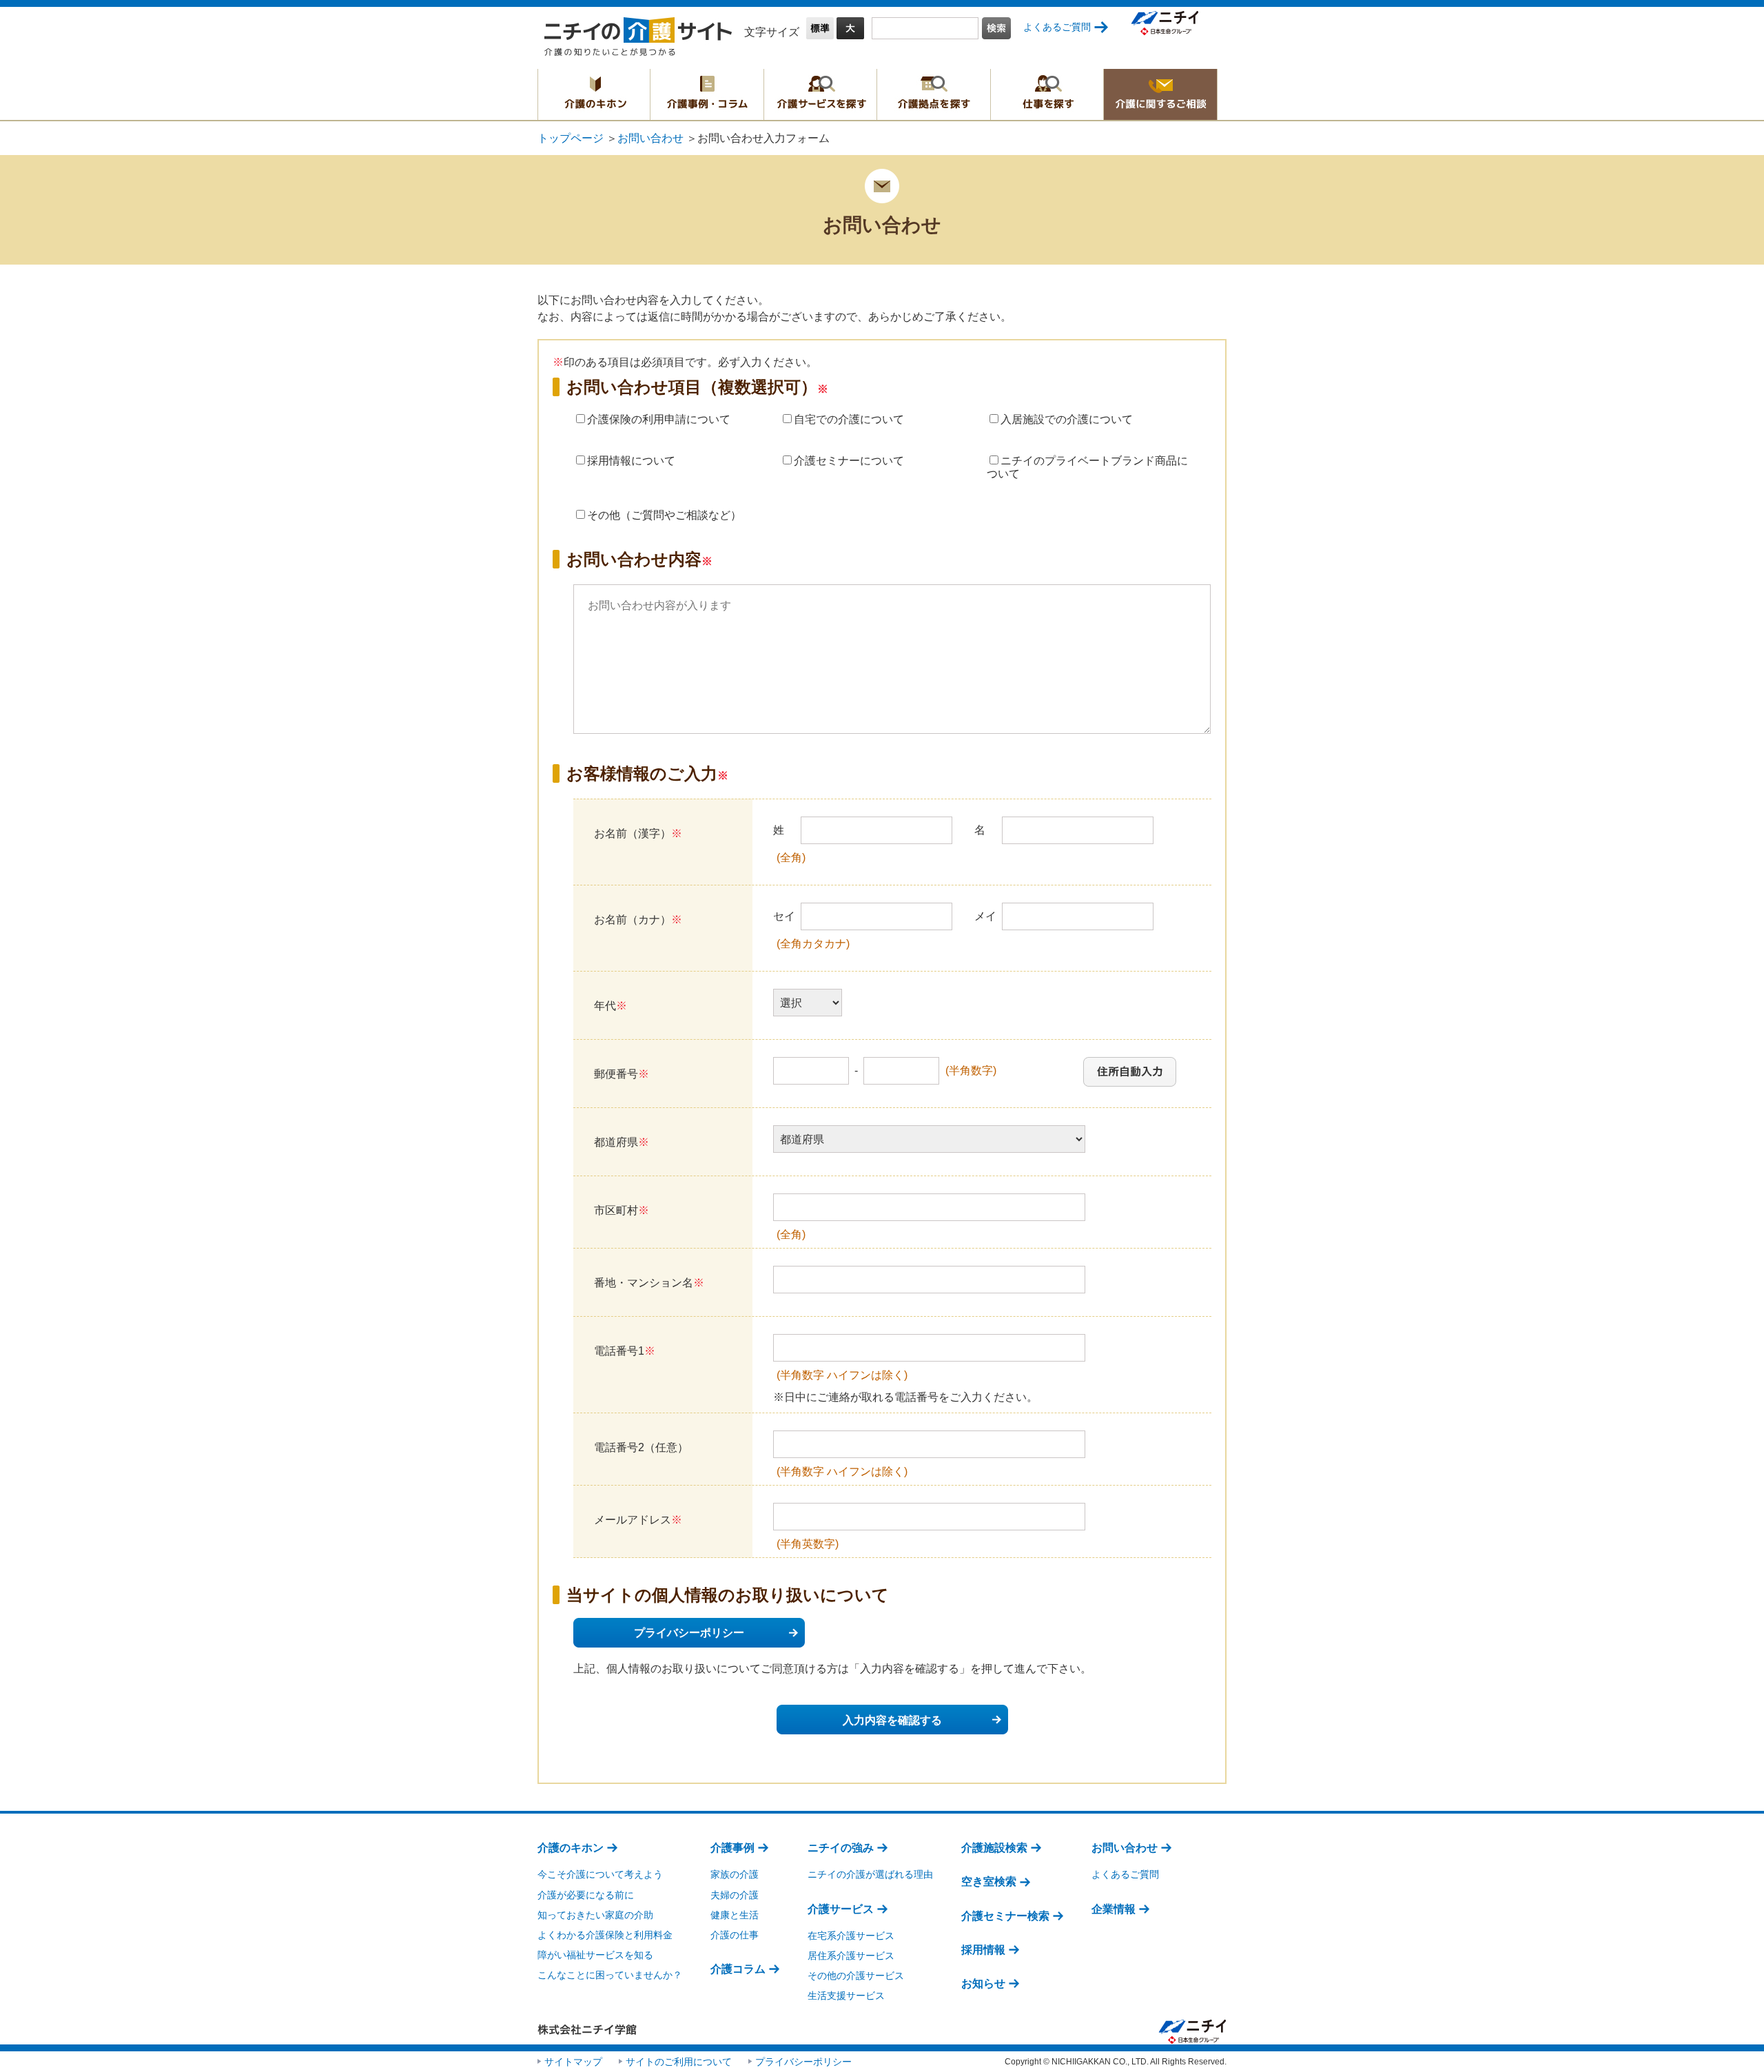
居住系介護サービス (851, 1956)
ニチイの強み (841, 1848)
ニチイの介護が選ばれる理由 (870, 1874)
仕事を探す (1047, 94)
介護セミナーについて (849, 461)
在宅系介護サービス (851, 1936)
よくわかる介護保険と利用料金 (605, 1935)
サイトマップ (573, 2062)
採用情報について (631, 461)
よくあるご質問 (1057, 27)
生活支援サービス (846, 1996)
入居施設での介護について (1067, 419)
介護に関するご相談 (1160, 94)
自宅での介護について (849, 419)
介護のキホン (594, 94)
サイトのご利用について (679, 2062)
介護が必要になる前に (586, 1895)
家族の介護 (735, 1874)
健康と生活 (735, 1915)
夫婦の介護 (735, 1895)
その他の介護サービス (856, 1976)
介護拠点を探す (934, 94)
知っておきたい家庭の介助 (595, 1915)
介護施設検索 (994, 1848)
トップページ (571, 138)
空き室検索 (989, 1881)
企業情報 (1114, 1909)
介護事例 (732, 1848)
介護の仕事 (735, 1935)
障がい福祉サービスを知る (595, 1955)
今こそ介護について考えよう (600, 1874)
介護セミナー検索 (1005, 1916)
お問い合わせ (650, 138)
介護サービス (841, 1909)
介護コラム (738, 1969)
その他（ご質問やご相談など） (664, 515)
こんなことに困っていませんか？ (610, 1975)
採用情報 (983, 1950)
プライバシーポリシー (689, 1633)
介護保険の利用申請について (659, 419)
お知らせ (983, 1983)
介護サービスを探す (820, 94)
